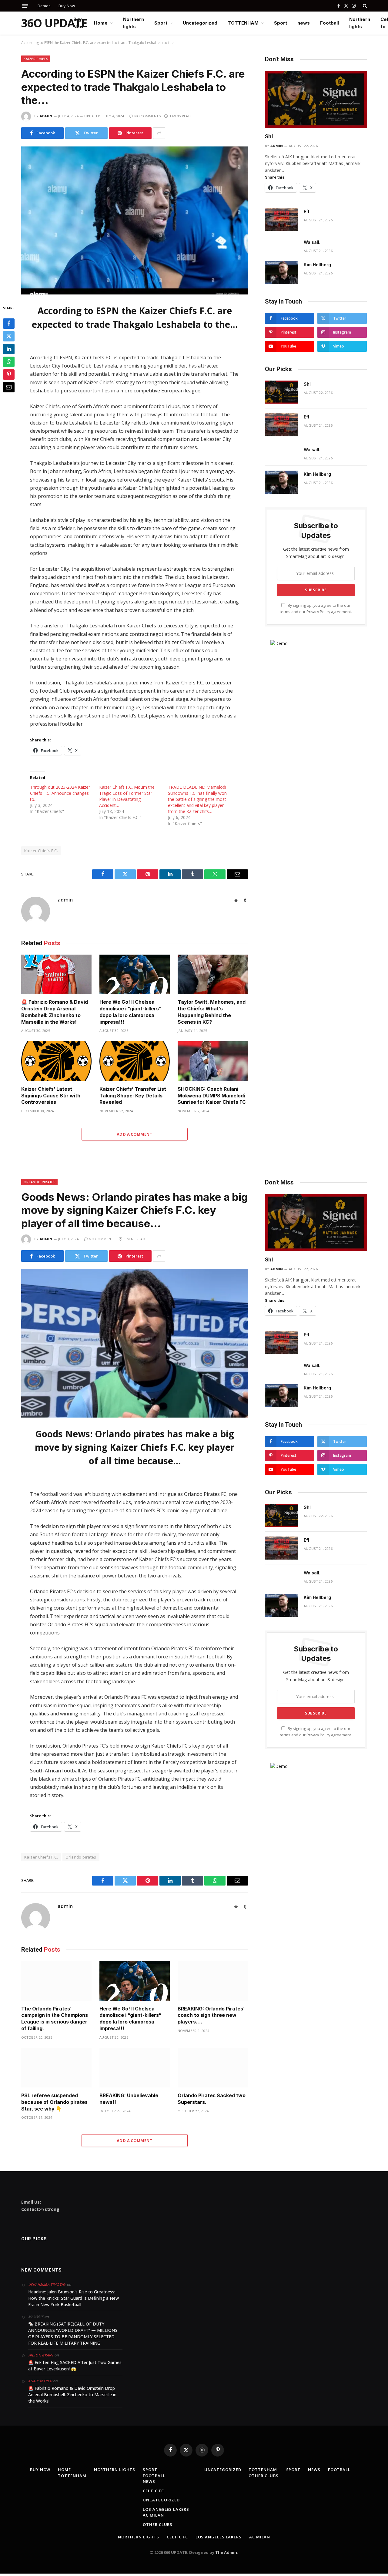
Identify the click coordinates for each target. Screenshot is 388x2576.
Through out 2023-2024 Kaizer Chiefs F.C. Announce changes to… (60, 793)
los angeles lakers (166, 2509)
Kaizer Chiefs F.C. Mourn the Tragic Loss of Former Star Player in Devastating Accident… (127, 796)
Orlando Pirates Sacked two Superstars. (212, 2099)
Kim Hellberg (317, 265)
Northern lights (134, 23)
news (304, 23)
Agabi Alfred (40, 2381)
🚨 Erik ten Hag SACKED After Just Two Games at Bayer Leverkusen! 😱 (75, 2366)
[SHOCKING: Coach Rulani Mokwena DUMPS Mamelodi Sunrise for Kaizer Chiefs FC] (213, 1061)
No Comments (147, 116)
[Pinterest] (9, 374)
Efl (306, 212)
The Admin (226, 2552)
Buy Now (67, 6)
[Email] (9, 387)
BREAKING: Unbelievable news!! (129, 2099)
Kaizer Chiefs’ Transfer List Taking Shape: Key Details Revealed (133, 1096)
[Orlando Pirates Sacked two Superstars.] (213, 2068)
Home (101, 23)
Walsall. (312, 242)
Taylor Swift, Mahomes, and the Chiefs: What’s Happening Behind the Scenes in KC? (212, 1012)
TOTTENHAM (243, 23)
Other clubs (158, 2524)
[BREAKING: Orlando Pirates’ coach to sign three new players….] (213, 1981)
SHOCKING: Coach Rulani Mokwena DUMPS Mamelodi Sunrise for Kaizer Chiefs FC (212, 1096)
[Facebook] (9, 324)
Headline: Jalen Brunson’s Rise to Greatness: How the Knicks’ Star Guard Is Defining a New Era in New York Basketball (74, 2298)
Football (329, 23)
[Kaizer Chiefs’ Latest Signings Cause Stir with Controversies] (56, 1061)
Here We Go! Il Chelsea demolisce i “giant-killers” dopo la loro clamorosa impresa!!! (130, 1012)
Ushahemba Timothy (47, 2284)
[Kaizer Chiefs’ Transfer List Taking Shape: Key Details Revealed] (135, 1061)
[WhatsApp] (9, 362)
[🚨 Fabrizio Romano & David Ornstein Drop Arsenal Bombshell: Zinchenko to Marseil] (56, 974)
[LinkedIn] (9, 349)
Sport (161, 23)
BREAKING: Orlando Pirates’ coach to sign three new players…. (211, 2015)
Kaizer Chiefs (36, 59)
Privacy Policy (318, 612)
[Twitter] (9, 336)
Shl (269, 136)
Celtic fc (153, 2491)
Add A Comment (135, 1134)
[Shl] (316, 99)
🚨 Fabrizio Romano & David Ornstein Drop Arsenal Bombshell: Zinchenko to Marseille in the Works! (55, 1012)
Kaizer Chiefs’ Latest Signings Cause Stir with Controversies (51, 1096)
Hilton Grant (41, 2355)
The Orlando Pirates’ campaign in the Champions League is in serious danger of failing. (55, 2018)
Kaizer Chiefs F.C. (41, 851)
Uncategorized (200, 23)
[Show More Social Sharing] (159, 133)
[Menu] (25, 6)
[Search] (364, 6)
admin (46, 116)
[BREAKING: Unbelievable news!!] (135, 2068)
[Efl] (282, 220)
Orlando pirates (39, 1182)
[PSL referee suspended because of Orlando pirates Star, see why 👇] (56, 2068)
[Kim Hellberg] (282, 273)
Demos (44, 6)
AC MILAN (153, 2515)
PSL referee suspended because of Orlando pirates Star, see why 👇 (54, 2102)
